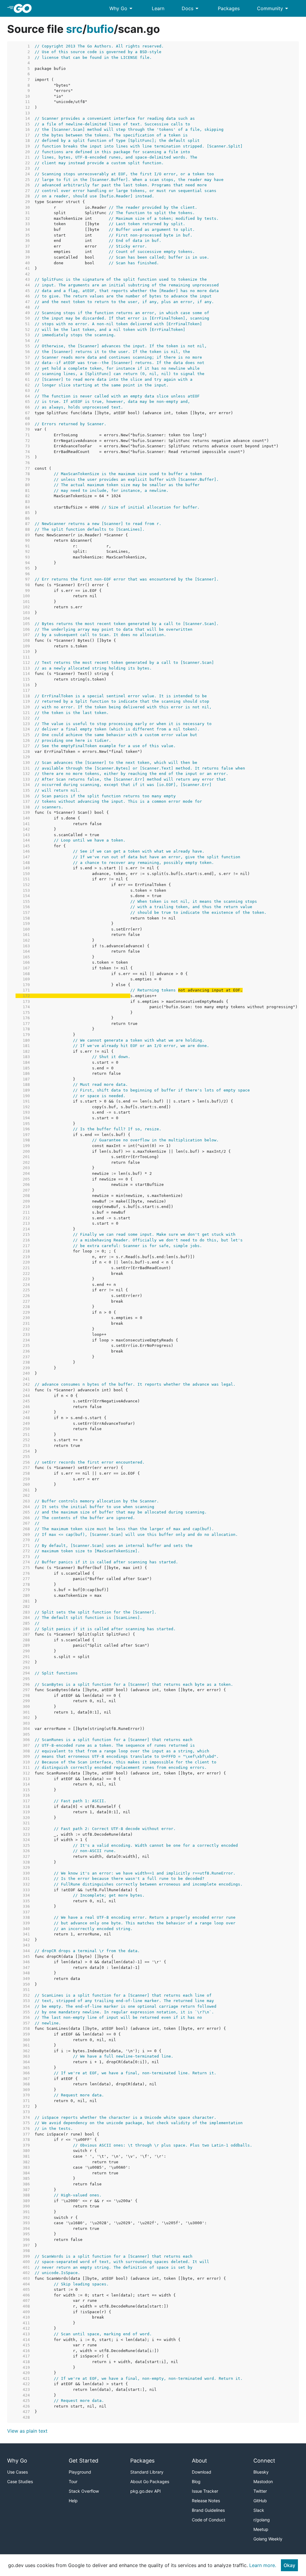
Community (274, 8)
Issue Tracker (205, 2491)
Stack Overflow (84, 2491)
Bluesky (261, 2472)
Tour (73, 2481)
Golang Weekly (268, 2539)
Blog (196, 2481)
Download (202, 2472)
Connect (264, 2461)
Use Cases (17, 2472)
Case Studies (20, 2481)
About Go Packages (150, 2481)
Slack (259, 2510)
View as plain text (27, 2431)
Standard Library (147, 2472)
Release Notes (206, 2501)
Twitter (260, 2491)
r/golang (262, 2520)
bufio (100, 29)
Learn (158, 8)
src (74, 29)
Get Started (84, 2461)
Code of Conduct (209, 2520)
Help (73, 2501)
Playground (80, 2472)
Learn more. (263, 2565)
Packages (229, 8)
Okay (289, 2565)
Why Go (122, 8)
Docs (191, 8)
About (199, 2461)
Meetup (261, 2529)
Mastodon (263, 2481)
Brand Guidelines (208, 2510)
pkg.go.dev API (146, 2491)
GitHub (260, 2501)
